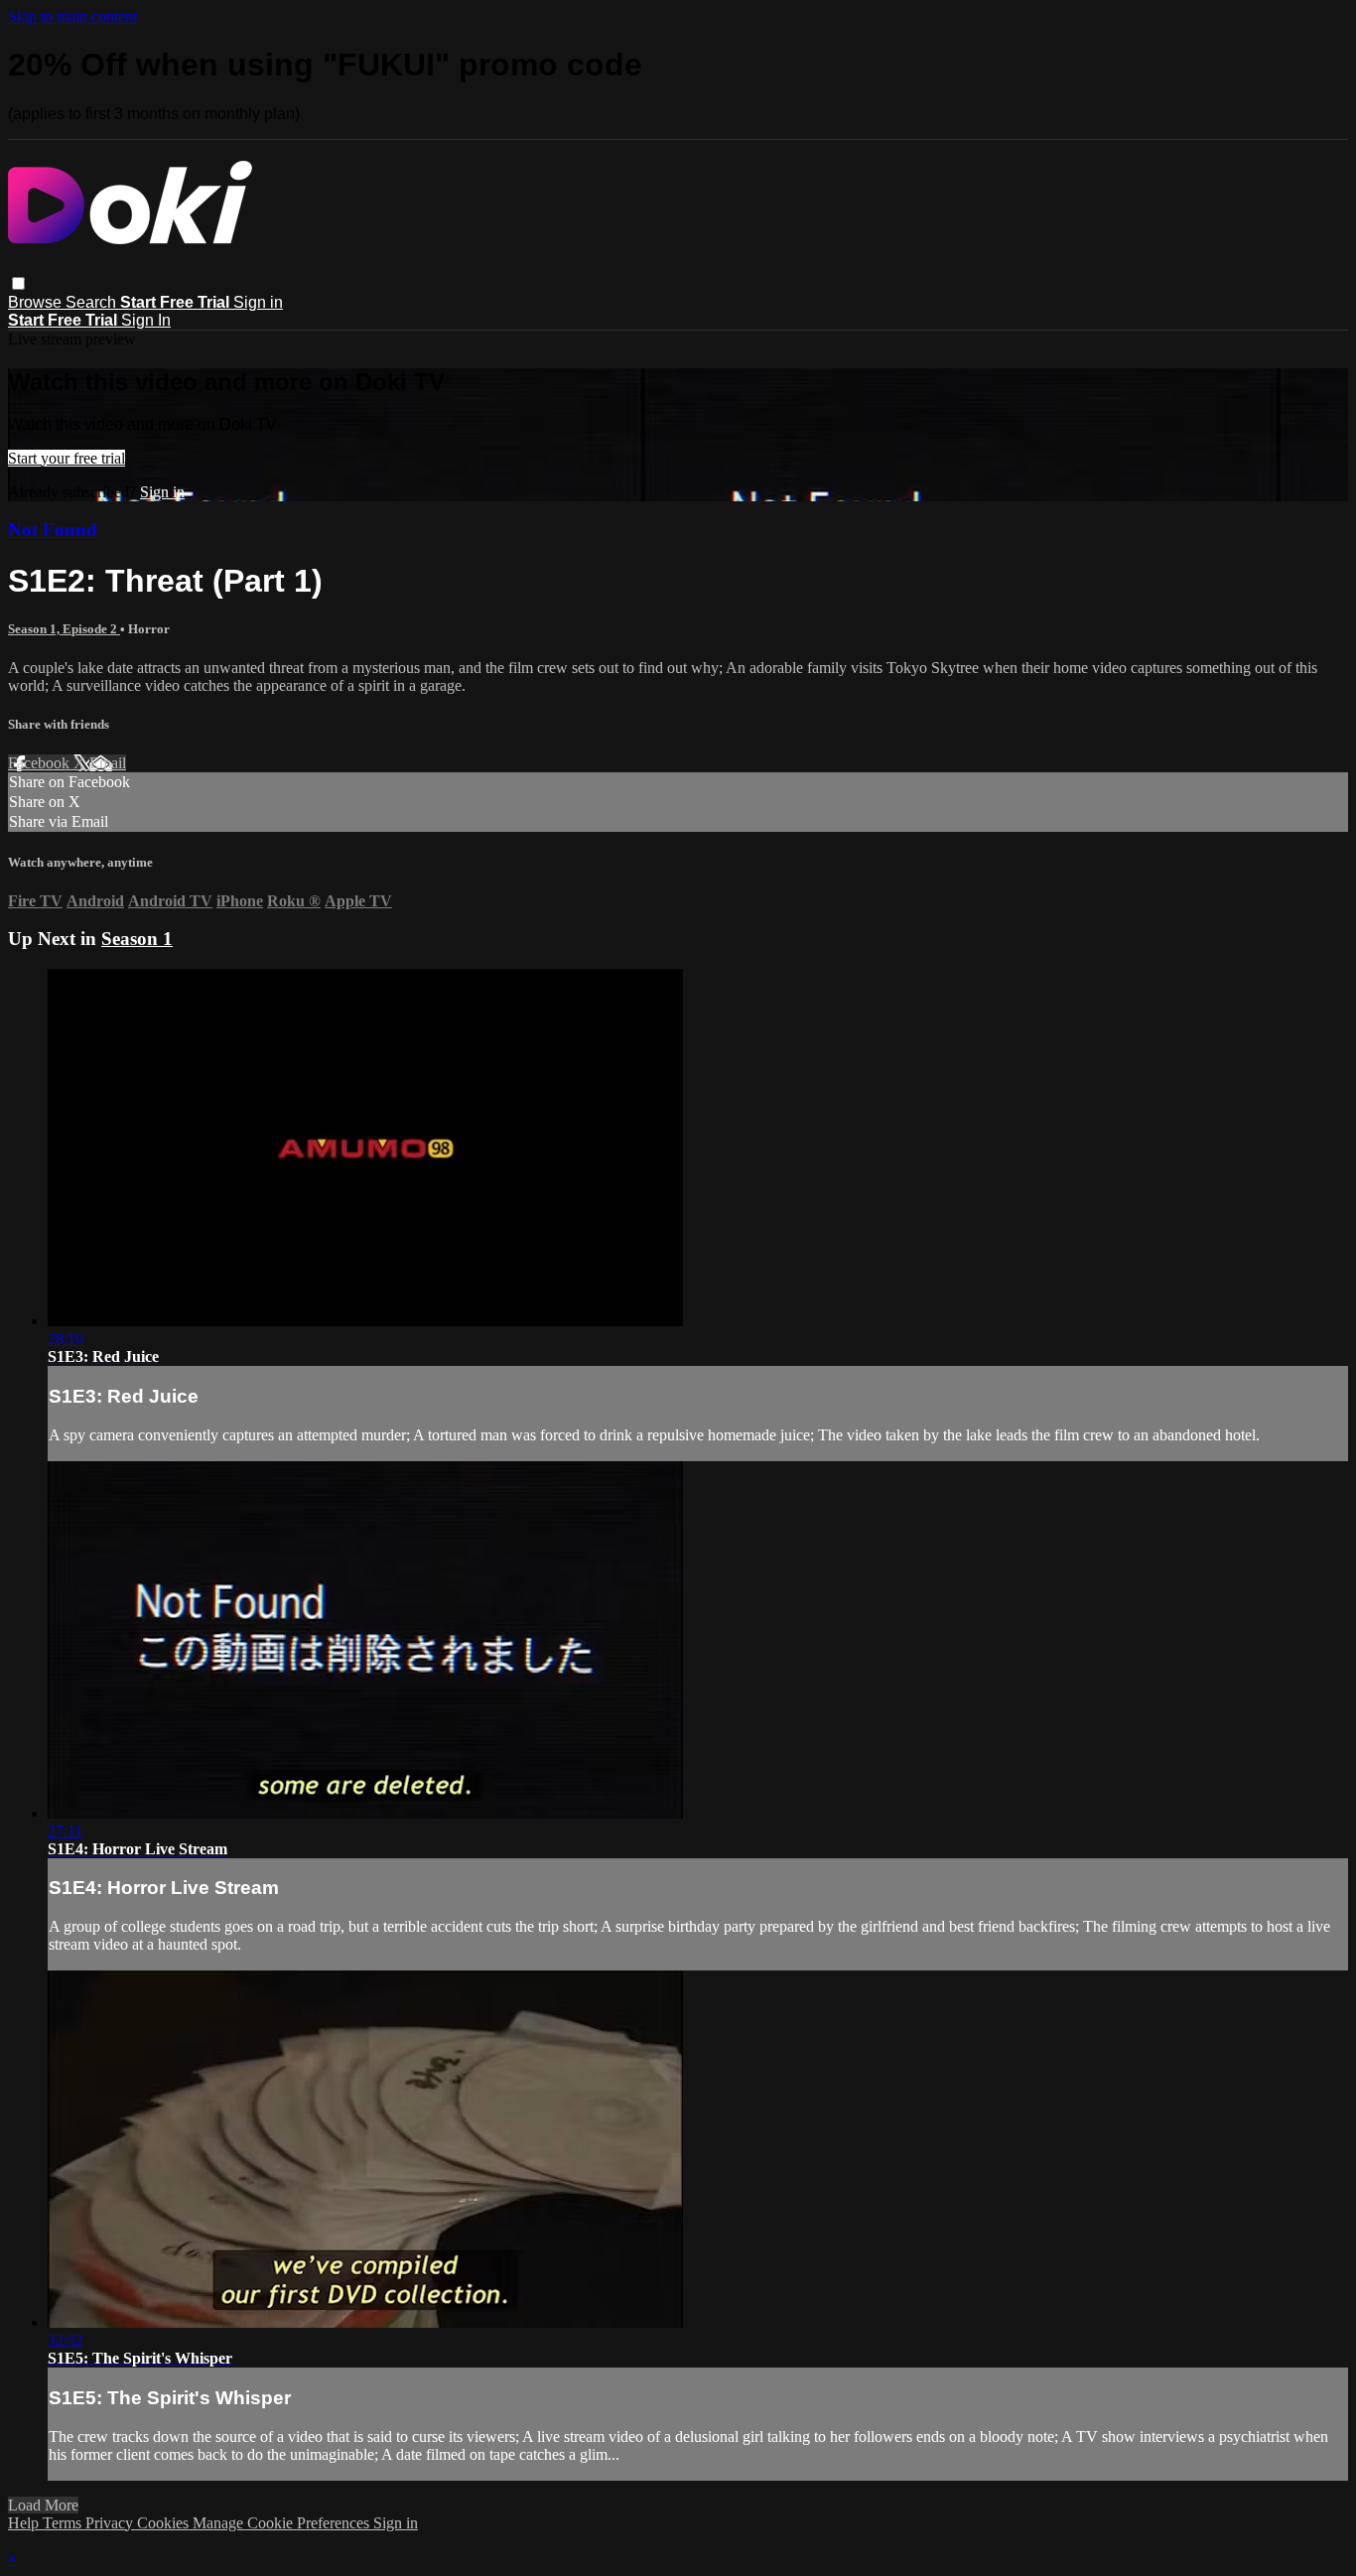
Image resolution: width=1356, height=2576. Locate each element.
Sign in (258, 302)
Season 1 (137, 939)
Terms (64, 2523)
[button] (18, 283)
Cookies (165, 2523)
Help (25, 2523)
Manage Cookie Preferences (283, 2523)
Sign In (146, 320)
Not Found (53, 530)
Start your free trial (67, 458)
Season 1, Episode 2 (64, 629)
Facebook (41, 763)
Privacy (111, 2523)
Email (108, 763)
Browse (37, 302)
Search (93, 302)
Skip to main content (72, 16)
